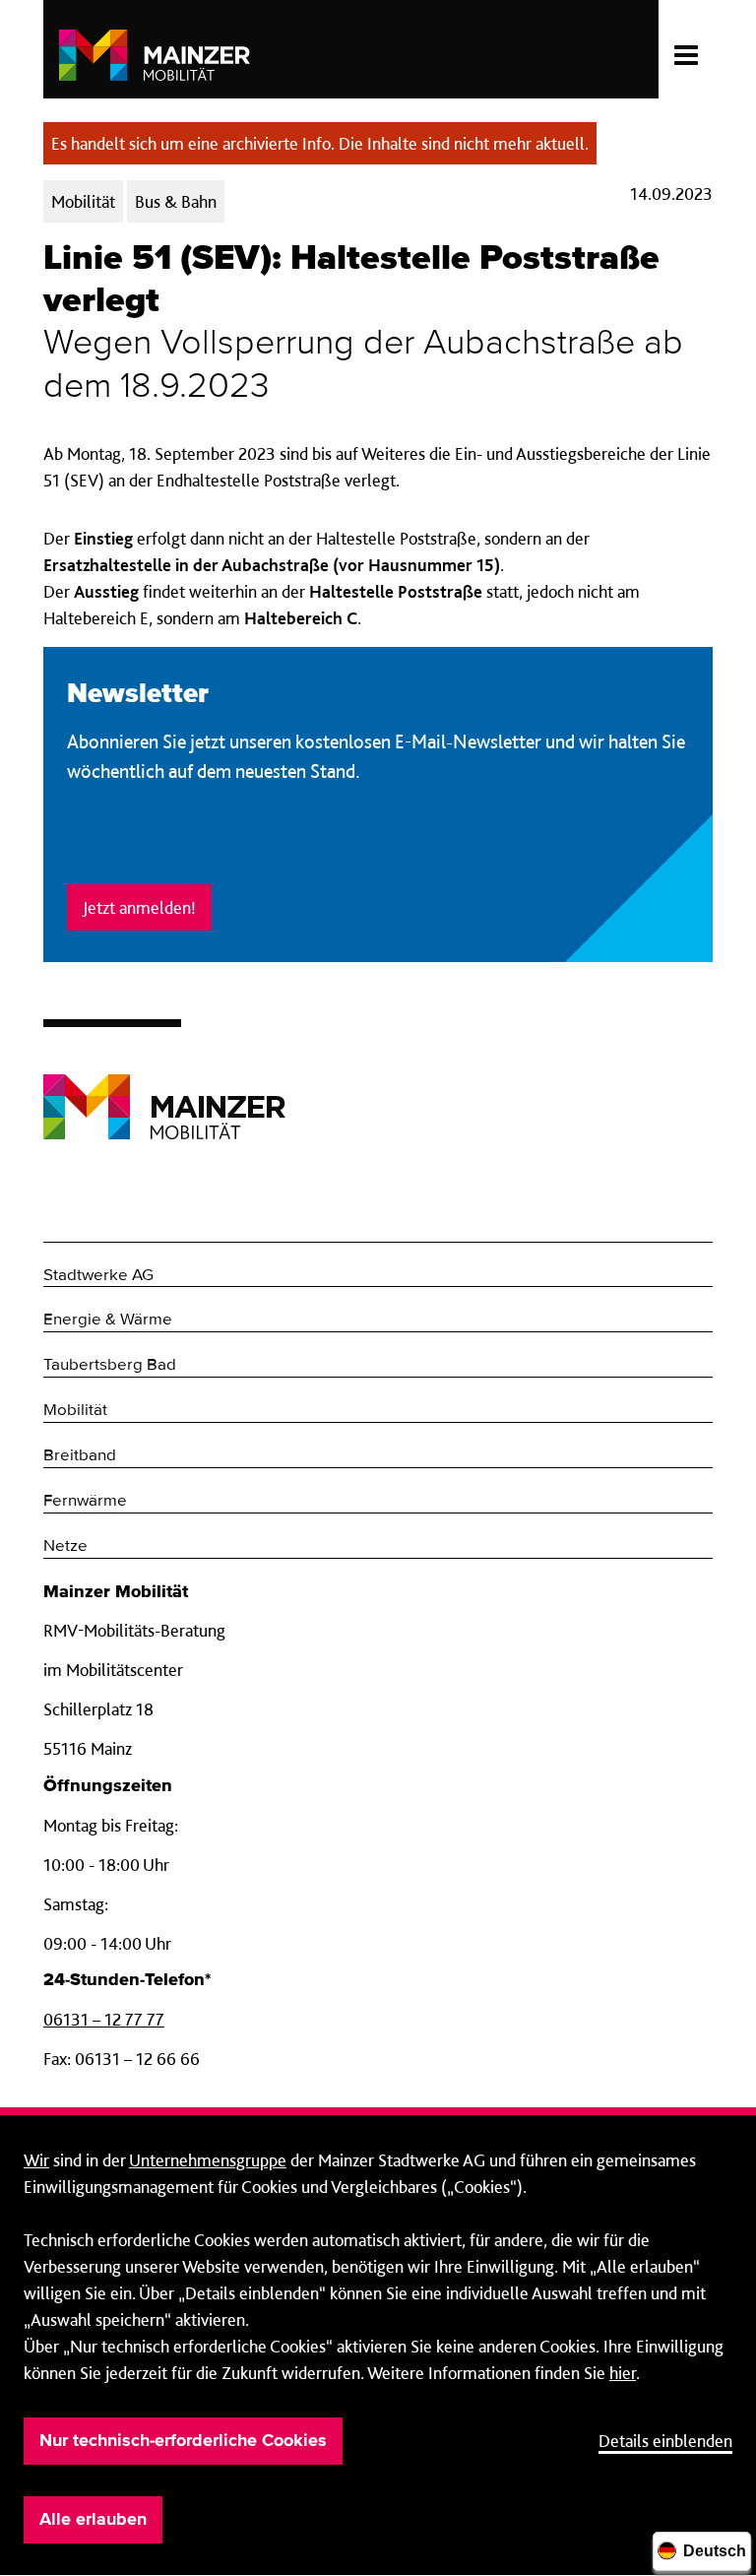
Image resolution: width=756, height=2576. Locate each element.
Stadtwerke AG (98, 1276)
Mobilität (75, 1411)
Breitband (80, 1456)
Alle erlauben (93, 2520)
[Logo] (164, 1092)
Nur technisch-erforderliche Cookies (183, 2441)
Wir (36, 2160)
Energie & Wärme (108, 1320)
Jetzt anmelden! (139, 907)
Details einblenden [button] (665, 2441)
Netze (65, 1546)
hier (623, 2373)
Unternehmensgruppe (208, 2160)
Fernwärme (85, 1501)
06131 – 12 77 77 (104, 2019)
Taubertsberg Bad (110, 1365)
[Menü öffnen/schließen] (686, 49)
